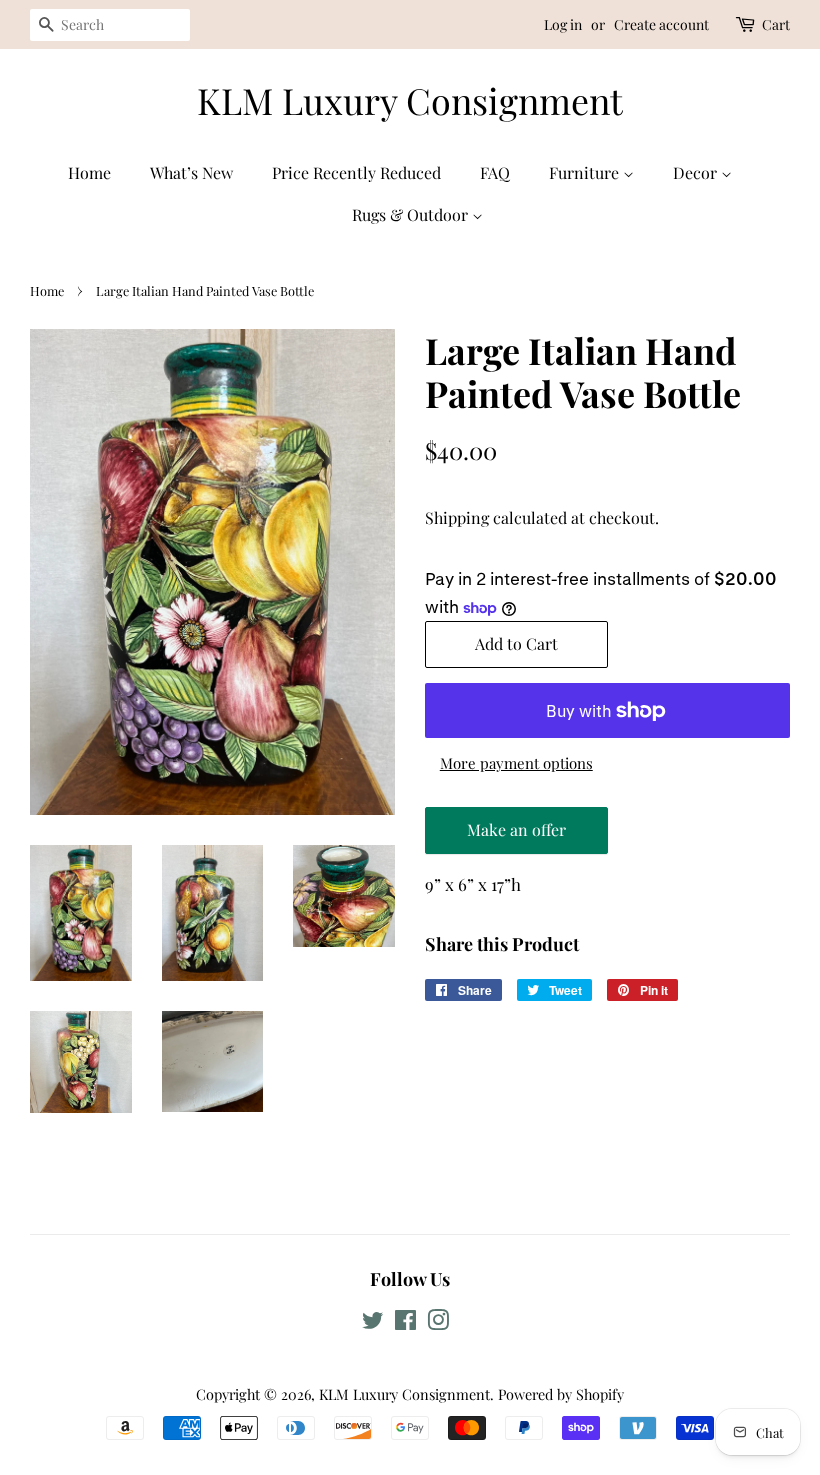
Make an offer (516, 836)
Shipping (457, 517)
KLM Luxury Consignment (410, 100)
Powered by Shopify (561, 1394)
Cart (776, 24)
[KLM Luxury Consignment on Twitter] (373, 1323)
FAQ (495, 172)
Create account (661, 24)
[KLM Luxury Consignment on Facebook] (405, 1323)
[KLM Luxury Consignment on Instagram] (438, 1323)
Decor (697, 172)
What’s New (191, 172)
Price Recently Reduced (356, 172)
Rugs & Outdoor (412, 214)
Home (89, 172)
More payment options (516, 763)
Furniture (586, 172)
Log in (563, 24)
